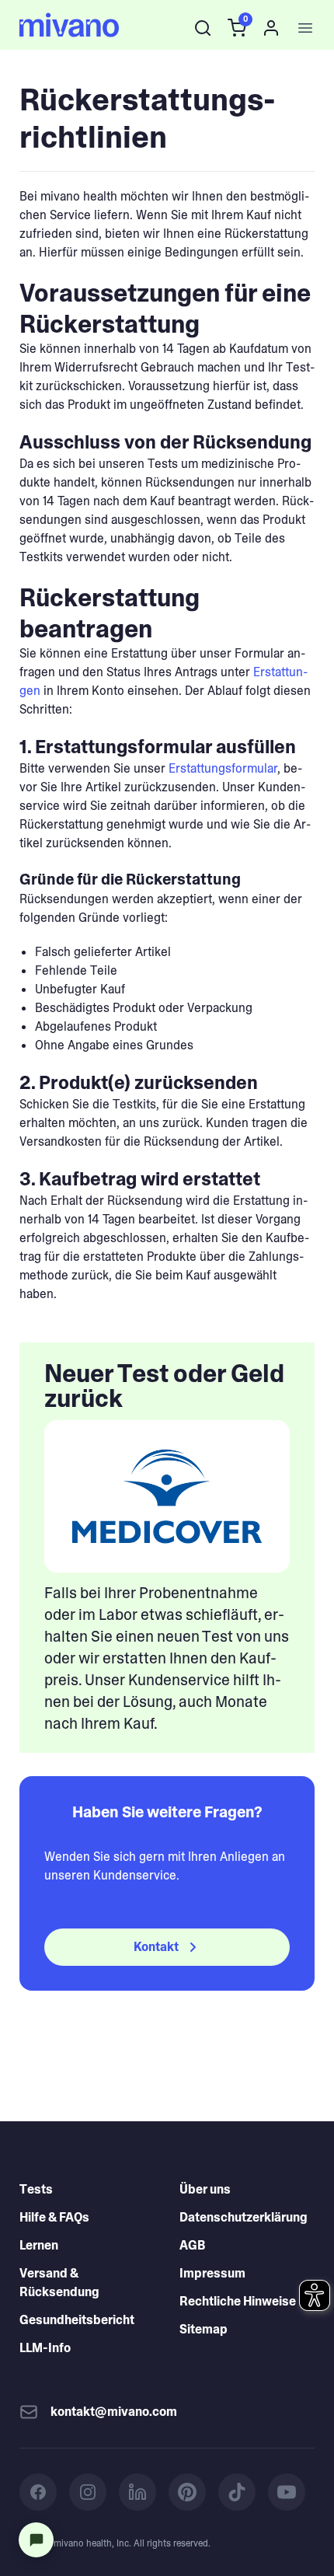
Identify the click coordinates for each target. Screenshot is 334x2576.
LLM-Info (45, 2348)
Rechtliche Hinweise (238, 2301)
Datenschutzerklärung (244, 2217)
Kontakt (156, 1947)
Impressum (212, 2273)
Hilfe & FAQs (54, 2217)
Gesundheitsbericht (77, 2320)
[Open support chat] (36, 2540)
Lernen (39, 2245)
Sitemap (204, 2329)
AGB (192, 2245)
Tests (36, 2189)
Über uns (205, 2189)
